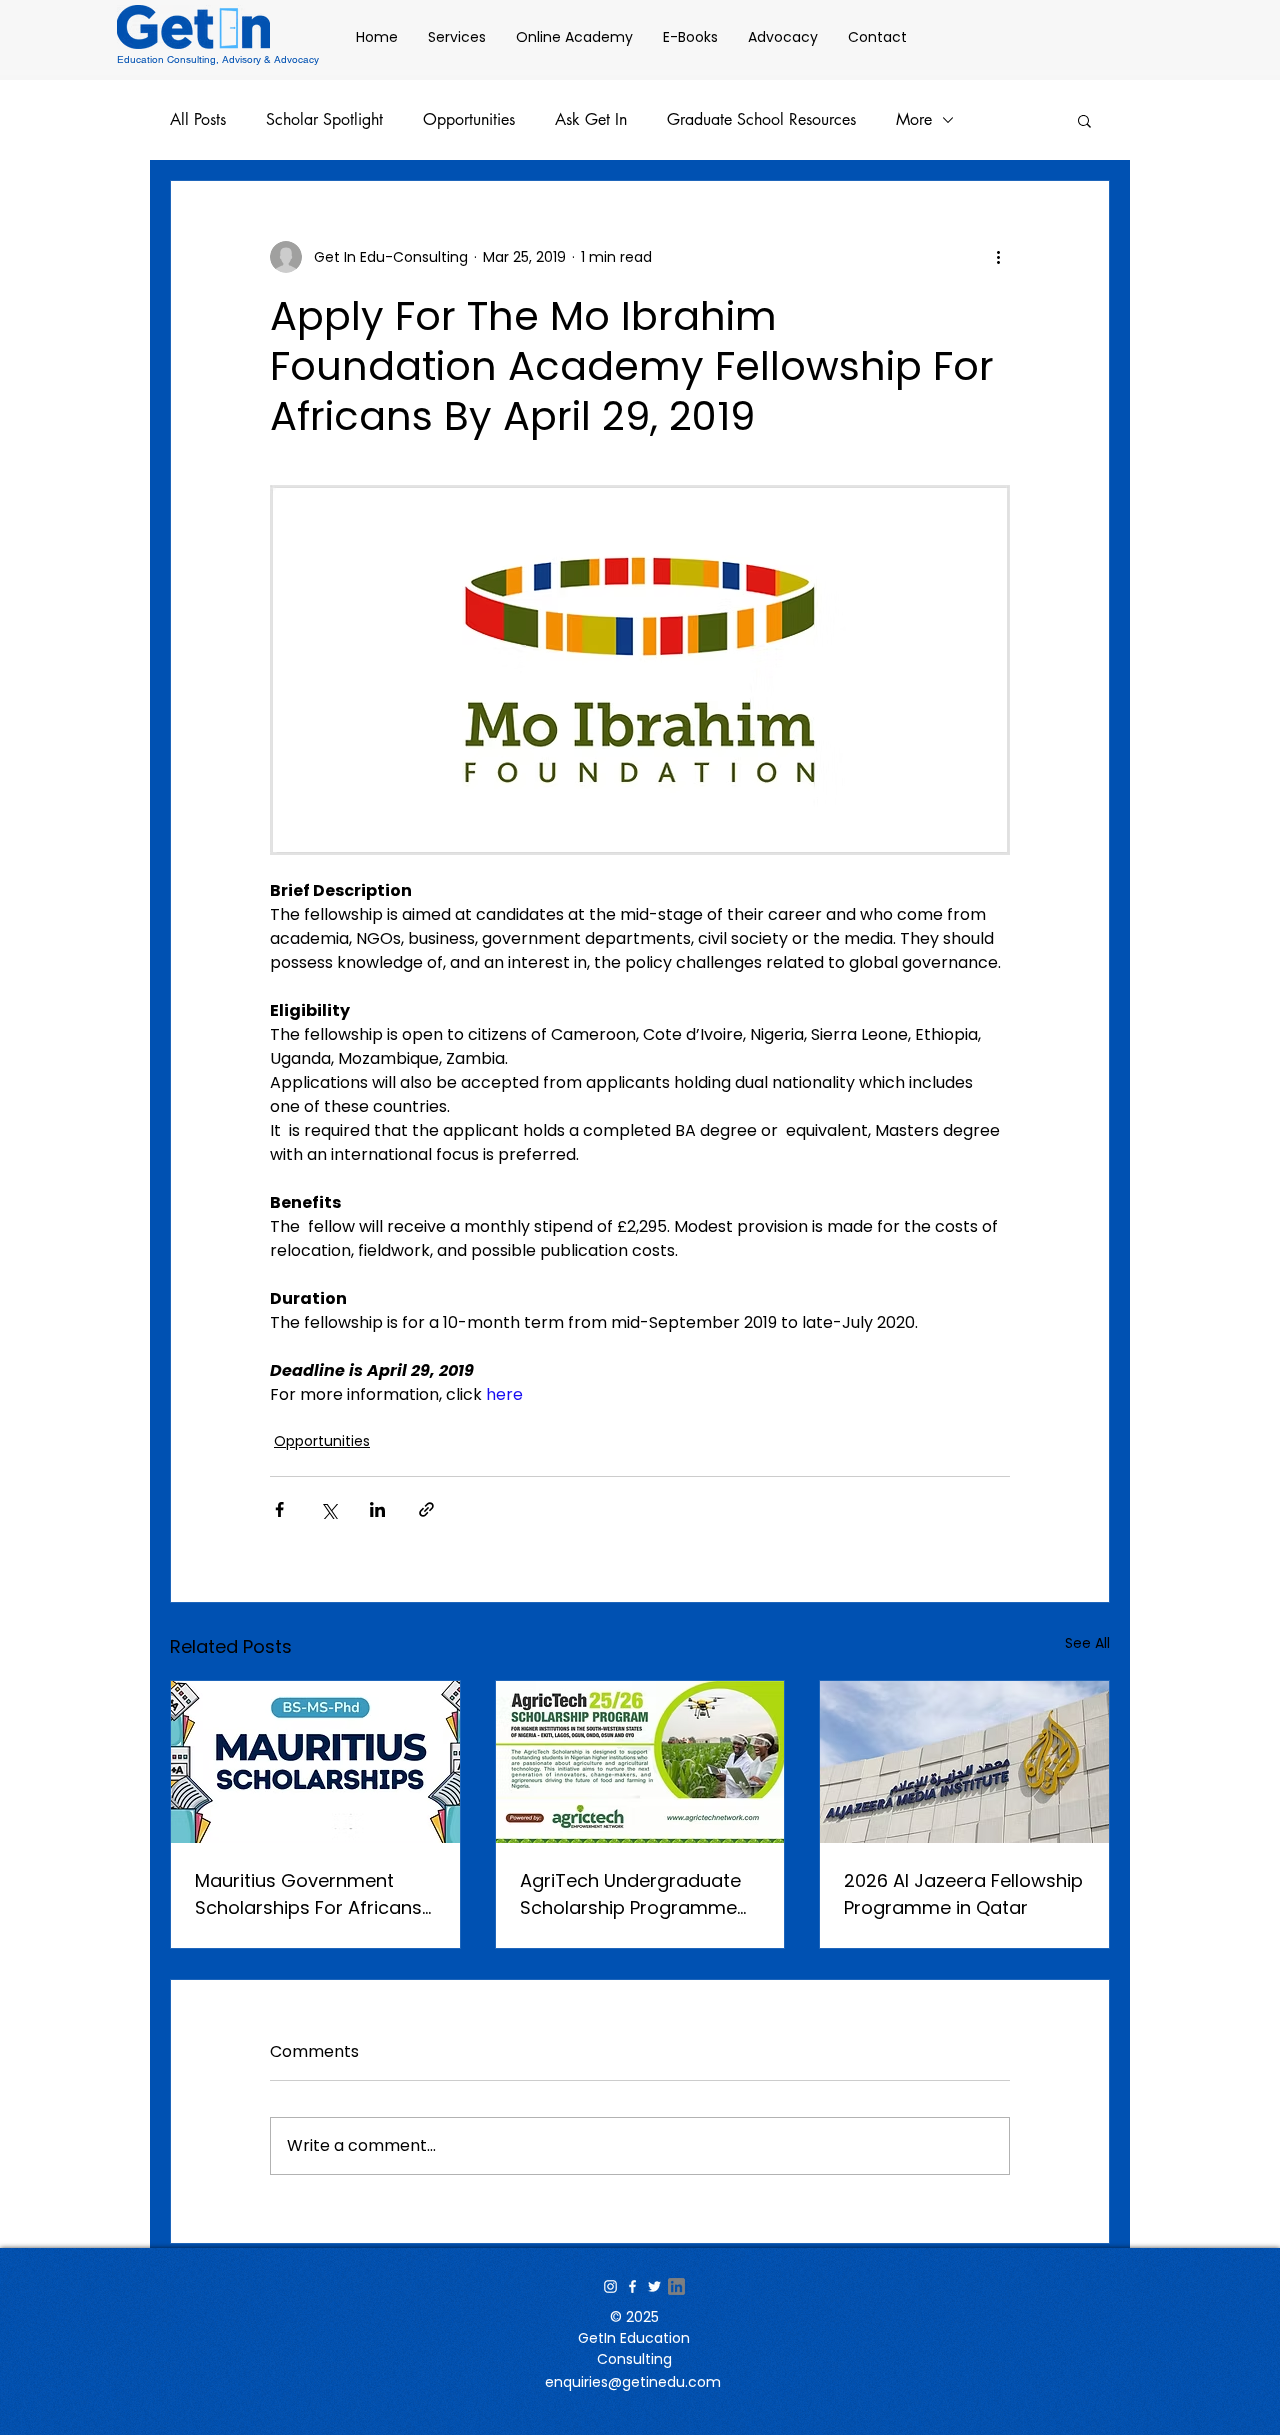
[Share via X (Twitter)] (328, 1509)
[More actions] (998, 257)
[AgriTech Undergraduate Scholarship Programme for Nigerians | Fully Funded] (640, 1762)
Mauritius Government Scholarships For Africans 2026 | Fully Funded (308, 1894)
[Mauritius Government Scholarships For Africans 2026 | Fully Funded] (315, 1762)
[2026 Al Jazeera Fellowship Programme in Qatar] (964, 1762)
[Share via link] (426, 1509)
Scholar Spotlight (324, 120)
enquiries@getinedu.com (633, 2382)
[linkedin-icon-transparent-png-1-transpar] (676, 2286)
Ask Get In (591, 120)
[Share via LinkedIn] (377, 1509)
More (914, 120)
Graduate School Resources (761, 120)
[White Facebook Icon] (632, 2286)
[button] (1084, 120)
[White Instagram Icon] (610, 2286)
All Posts (198, 120)
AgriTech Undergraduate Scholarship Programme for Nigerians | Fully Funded (639, 1894)
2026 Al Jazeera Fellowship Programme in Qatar (963, 1894)
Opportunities (469, 120)
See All (1087, 1643)
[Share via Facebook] (279, 1509)
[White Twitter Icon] (654, 2286)
